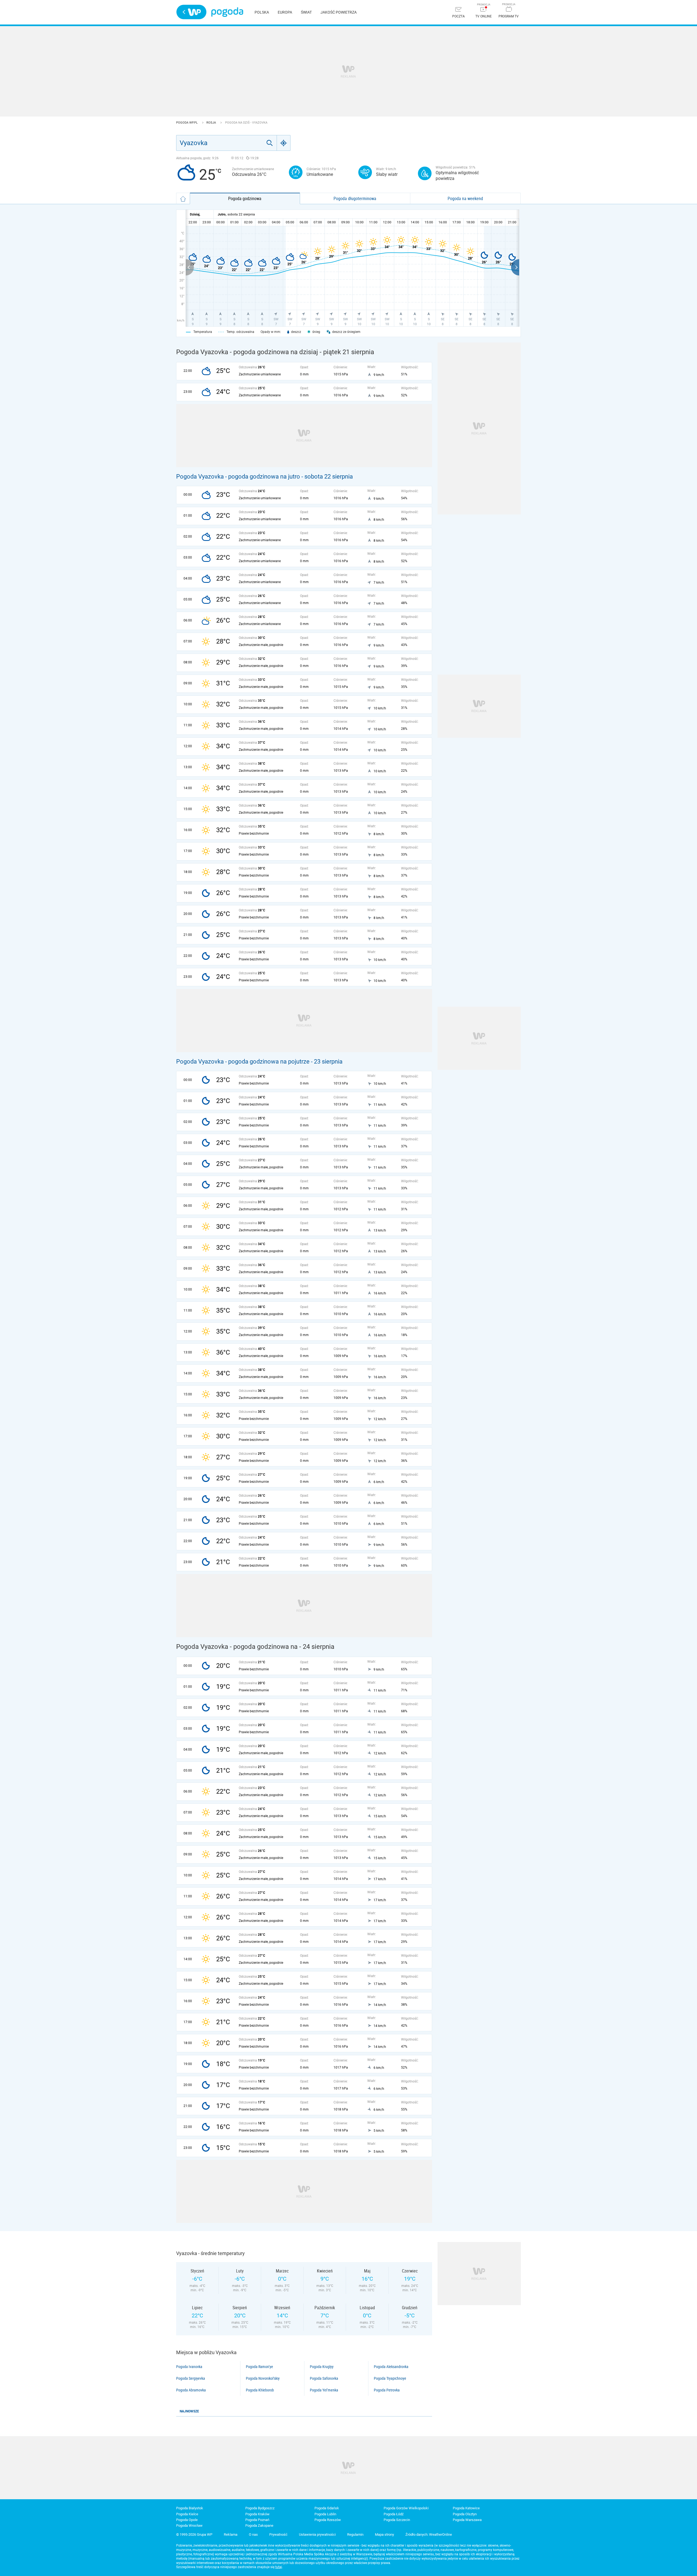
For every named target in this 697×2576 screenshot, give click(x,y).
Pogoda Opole (187, 2520)
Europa (285, 12)
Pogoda (227, 12)
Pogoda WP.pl (187, 123)
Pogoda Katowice (466, 2508)
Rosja (212, 123)
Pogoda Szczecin (397, 2520)
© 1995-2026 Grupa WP (194, 2534)
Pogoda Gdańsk (327, 2508)
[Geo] (284, 143)
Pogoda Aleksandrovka (391, 2367)
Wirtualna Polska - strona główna (191, 12)
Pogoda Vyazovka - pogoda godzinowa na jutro (238, 477)
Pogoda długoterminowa (355, 198)
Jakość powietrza (339, 12)
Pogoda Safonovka (324, 2378)
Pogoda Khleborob (260, 2390)
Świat (306, 12)
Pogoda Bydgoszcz (260, 2508)
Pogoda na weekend (465, 198)
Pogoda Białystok (190, 2508)
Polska (262, 12)
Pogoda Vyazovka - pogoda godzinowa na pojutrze (243, 1062)
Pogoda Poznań (257, 2520)
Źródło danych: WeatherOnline (429, 2534)
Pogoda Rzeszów (328, 2520)
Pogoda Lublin (325, 2514)
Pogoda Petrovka (387, 2390)
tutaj (279, 2567)
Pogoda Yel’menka (324, 2390)
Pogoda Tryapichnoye (390, 2378)
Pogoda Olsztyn (465, 2514)
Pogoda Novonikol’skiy (263, 2378)
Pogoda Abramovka (191, 2390)
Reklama (231, 2534)
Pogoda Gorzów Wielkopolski (406, 2508)
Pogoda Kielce (187, 2514)
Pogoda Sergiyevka (191, 2378)
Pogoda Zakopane (259, 2526)
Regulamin (355, 2534)
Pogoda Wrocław (189, 2526)
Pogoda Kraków (257, 2514)
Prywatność (278, 2534)
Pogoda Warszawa (467, 2520)
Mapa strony (384, 2534)
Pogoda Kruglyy (322, 2367)
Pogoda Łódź (394, 2514)
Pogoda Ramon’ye (259, 2367)
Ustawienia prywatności (317, 2534)
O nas (253, 2534)
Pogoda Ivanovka (189, 2367)
